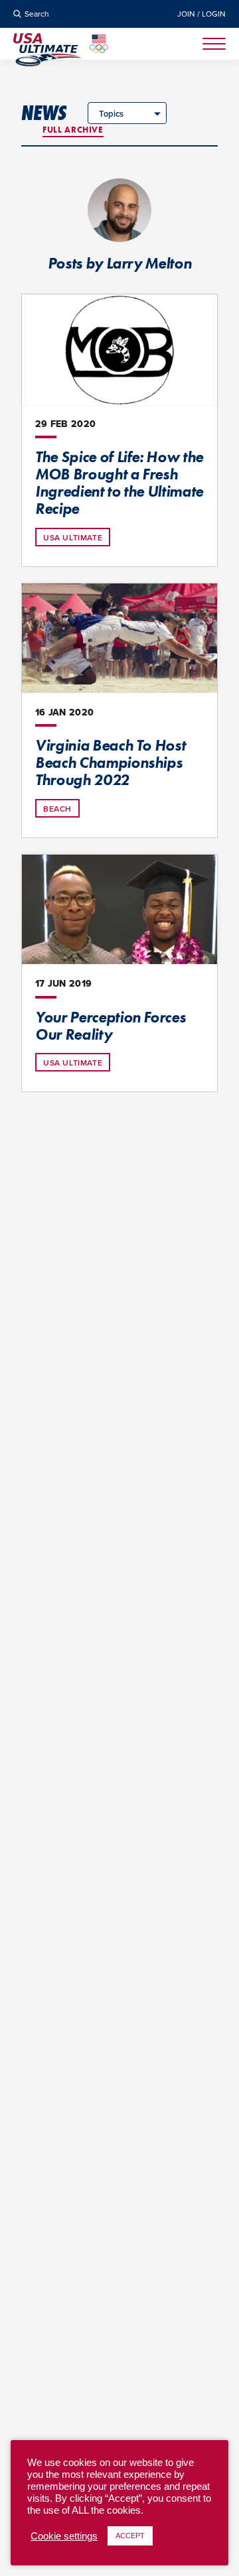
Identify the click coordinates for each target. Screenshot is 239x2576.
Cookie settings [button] (64, 2536)
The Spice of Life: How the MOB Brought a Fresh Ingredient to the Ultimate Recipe (119, 483)
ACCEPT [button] (130, 2536)
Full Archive (73, 130)
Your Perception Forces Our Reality (110, 1026)
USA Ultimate (73, 537)
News (44, 113)
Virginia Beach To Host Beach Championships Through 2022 (110, 763)
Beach (57, 809)
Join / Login (201, 14)
